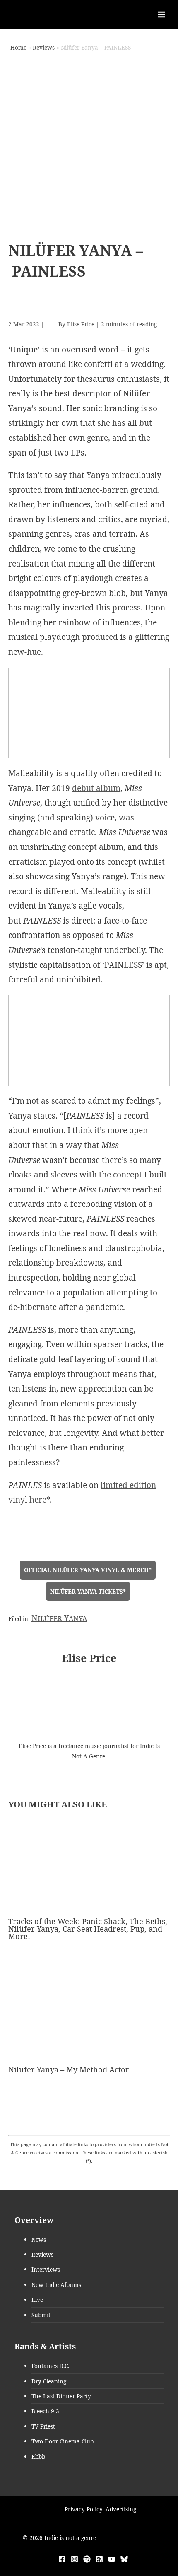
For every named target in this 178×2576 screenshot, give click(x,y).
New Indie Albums (56, 2285)
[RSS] (99, 2559)
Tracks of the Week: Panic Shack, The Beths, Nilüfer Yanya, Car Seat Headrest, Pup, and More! (88, 1929)
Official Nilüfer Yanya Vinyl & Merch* (88, 1570)
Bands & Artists (45, 2347)
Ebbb (38, 2457)
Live (37, 2300)
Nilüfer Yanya (59, 1618)
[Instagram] (75, 2559)
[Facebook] (62, 2559)
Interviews (46, 2269)
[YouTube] (112, 2559)
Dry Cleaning (49, 2381)
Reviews (42, 2254)
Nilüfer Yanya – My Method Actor (69, 2069)
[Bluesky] (124, 2559)
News (39, 2240)
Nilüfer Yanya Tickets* (88, 1591)
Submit (41, 2315)
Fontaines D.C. (50, 2366)
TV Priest (43, 2426)
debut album (96, 788)
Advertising (121, 2509)
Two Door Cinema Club (63, 2441)
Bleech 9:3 (45, 2411)
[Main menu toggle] (162, 14)
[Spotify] (87, 2559)
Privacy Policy (84, 2509)
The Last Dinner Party (61, 2396)
